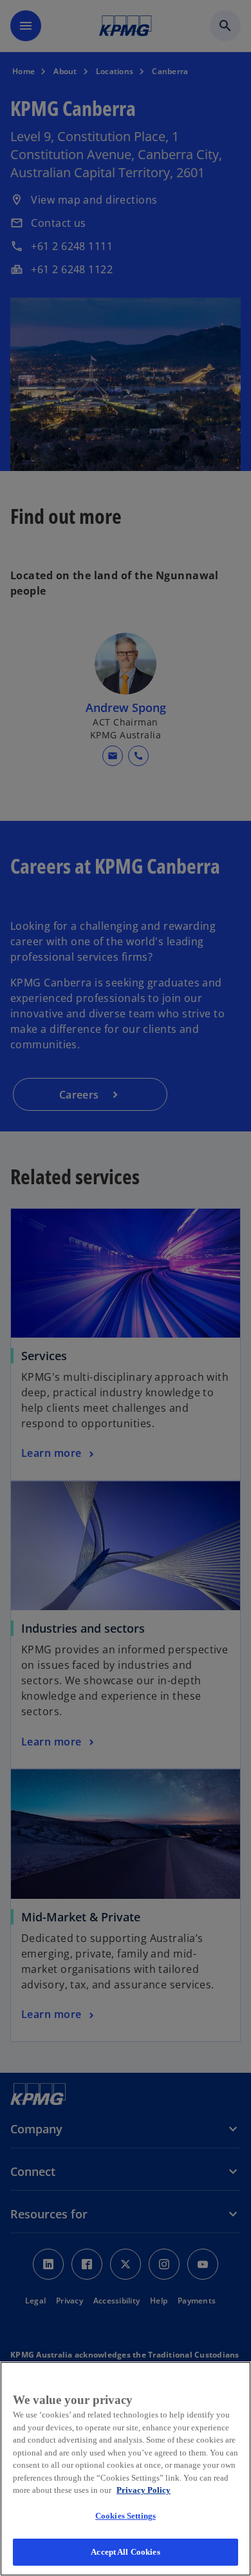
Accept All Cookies (125, 2552)
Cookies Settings (126, 2516)
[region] (126, 2469)
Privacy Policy (144, 2490)
